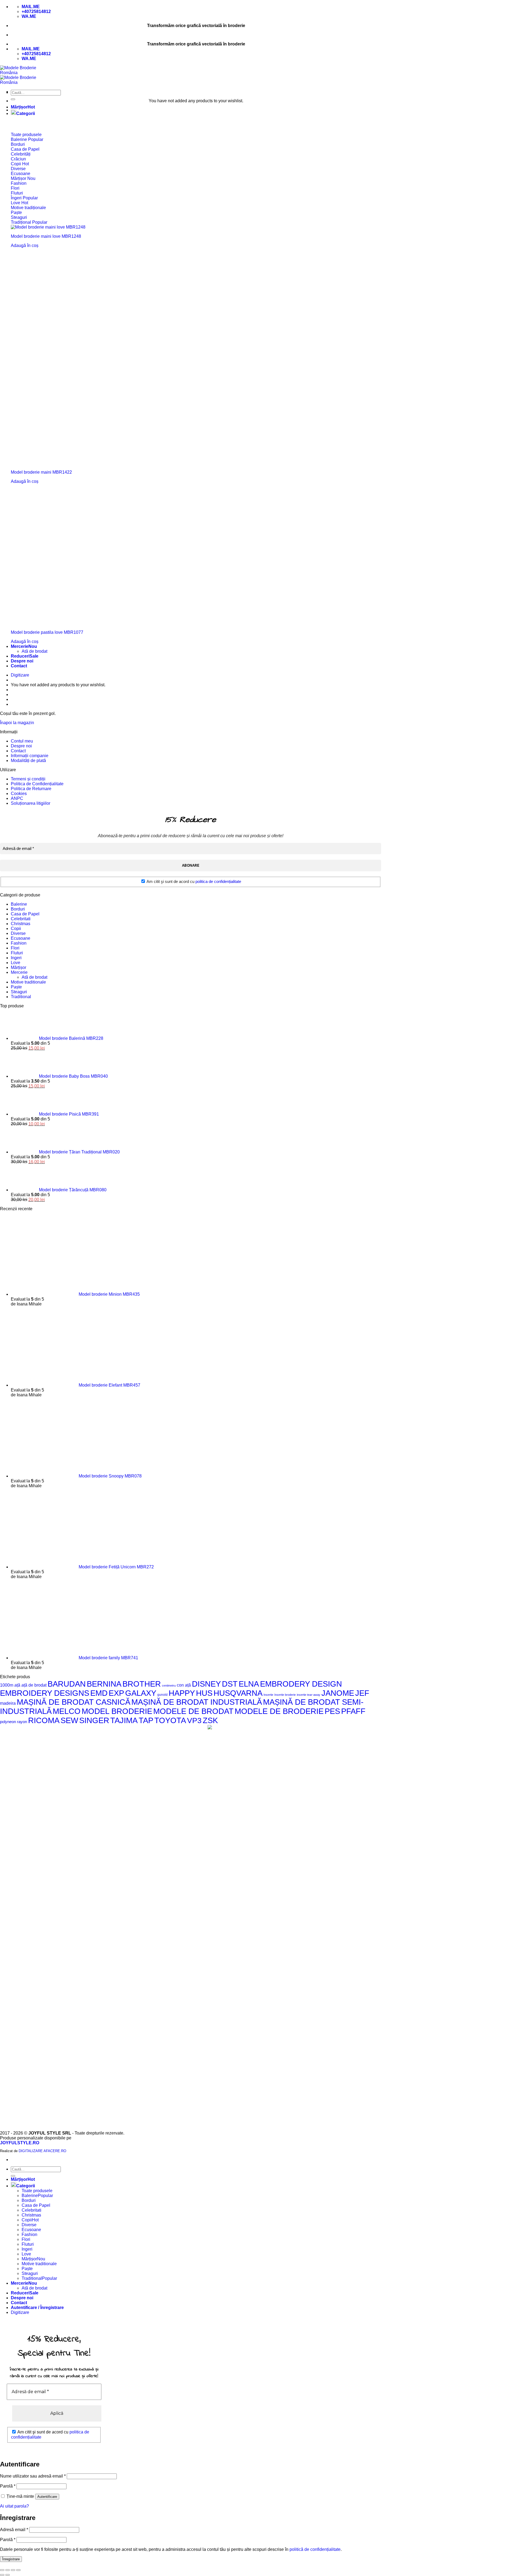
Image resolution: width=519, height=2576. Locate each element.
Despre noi (22, 661)
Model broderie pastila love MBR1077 (47, 632)
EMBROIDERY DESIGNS (45, 1693)
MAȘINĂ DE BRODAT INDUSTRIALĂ (197, 1702)
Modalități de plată (28, 761)
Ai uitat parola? (14, 2506)
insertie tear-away (309, 1695)
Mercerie (20, 646)
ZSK (210, 1720)
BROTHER (142, 1684)
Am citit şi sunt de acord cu (193, 881)
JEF (362, 1693)
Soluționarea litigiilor (31, 803)
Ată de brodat (34, 651)
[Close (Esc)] (2, 2570)
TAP (146, 1720)
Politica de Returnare (31, 789)
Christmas (21, 924)
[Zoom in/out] (18, 2570)
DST (230, 1684)
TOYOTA (170, 1720)
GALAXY (141, 1693)
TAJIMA (124, 1720)
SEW (69, 1720)
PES (332, 1711)
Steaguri (19, 992)
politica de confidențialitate (218, 881)
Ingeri (16, 958)
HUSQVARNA (238, 1693)
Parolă (8, 2486)
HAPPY (182, 1693)
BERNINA (104, 1684)
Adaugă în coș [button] (25, 245)
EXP (116, 1693)
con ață (184, 1685)
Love (16, 963)
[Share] (8, 2570)
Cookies (19, 794)
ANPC (17, 798)
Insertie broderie (285, 1695)
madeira (8, 1703)
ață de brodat (34, 1685)
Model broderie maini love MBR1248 (46, 236)
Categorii (26, 113)
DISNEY (206, 1684)
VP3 (194, 1720)
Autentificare (47, 2497)
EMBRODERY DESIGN (301, 1684)
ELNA (249, 1684)
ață (17, 1685)
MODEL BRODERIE (117, 1711)
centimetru (169, 1686)
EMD (99, 1693)
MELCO (67, 1711)
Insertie (268, 1695)
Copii (16, 929)
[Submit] (13, 99)
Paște (16, 987)
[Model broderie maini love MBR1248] (48, 227)
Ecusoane (21, 938)
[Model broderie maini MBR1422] (119, 463)
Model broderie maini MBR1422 (41, 472)
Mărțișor (19, 107)
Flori (15, 948)
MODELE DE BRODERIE (279, 1711)
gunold (162, 1695)
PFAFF (353, 1711)
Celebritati (21, 919)
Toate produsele (37, 2191)
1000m (7, 1685)
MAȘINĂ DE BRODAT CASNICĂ (74, 1702)
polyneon (8, 1722)
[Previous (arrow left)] (2, 2575)
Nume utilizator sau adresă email (33, 2476)
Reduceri (20, 656)
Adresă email (14, 2530)
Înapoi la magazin (17, 723)
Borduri (18, 909)
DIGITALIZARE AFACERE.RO (42, 2151)
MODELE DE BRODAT (193, 1711)
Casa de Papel (25, 914)
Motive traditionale (28, 982)
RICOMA (44, 1720)
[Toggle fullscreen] (13, 2570)
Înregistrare (11, 2559)
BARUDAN (67, 1684)
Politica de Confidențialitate (37, 784)
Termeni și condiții (28, 779)
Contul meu (22, 741)
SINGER (94, 1720)
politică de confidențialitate (315, 2549)
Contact (19, 666)
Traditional (21, 997)
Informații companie (30, 756)
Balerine (19, 904)
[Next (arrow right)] (8, 2575)
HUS (204, 1693)
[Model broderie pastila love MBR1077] (81, 623)
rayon (22, 1722)
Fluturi (17, 953)
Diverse (18, 933)
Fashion (19, 943)
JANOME (338, 1693)
